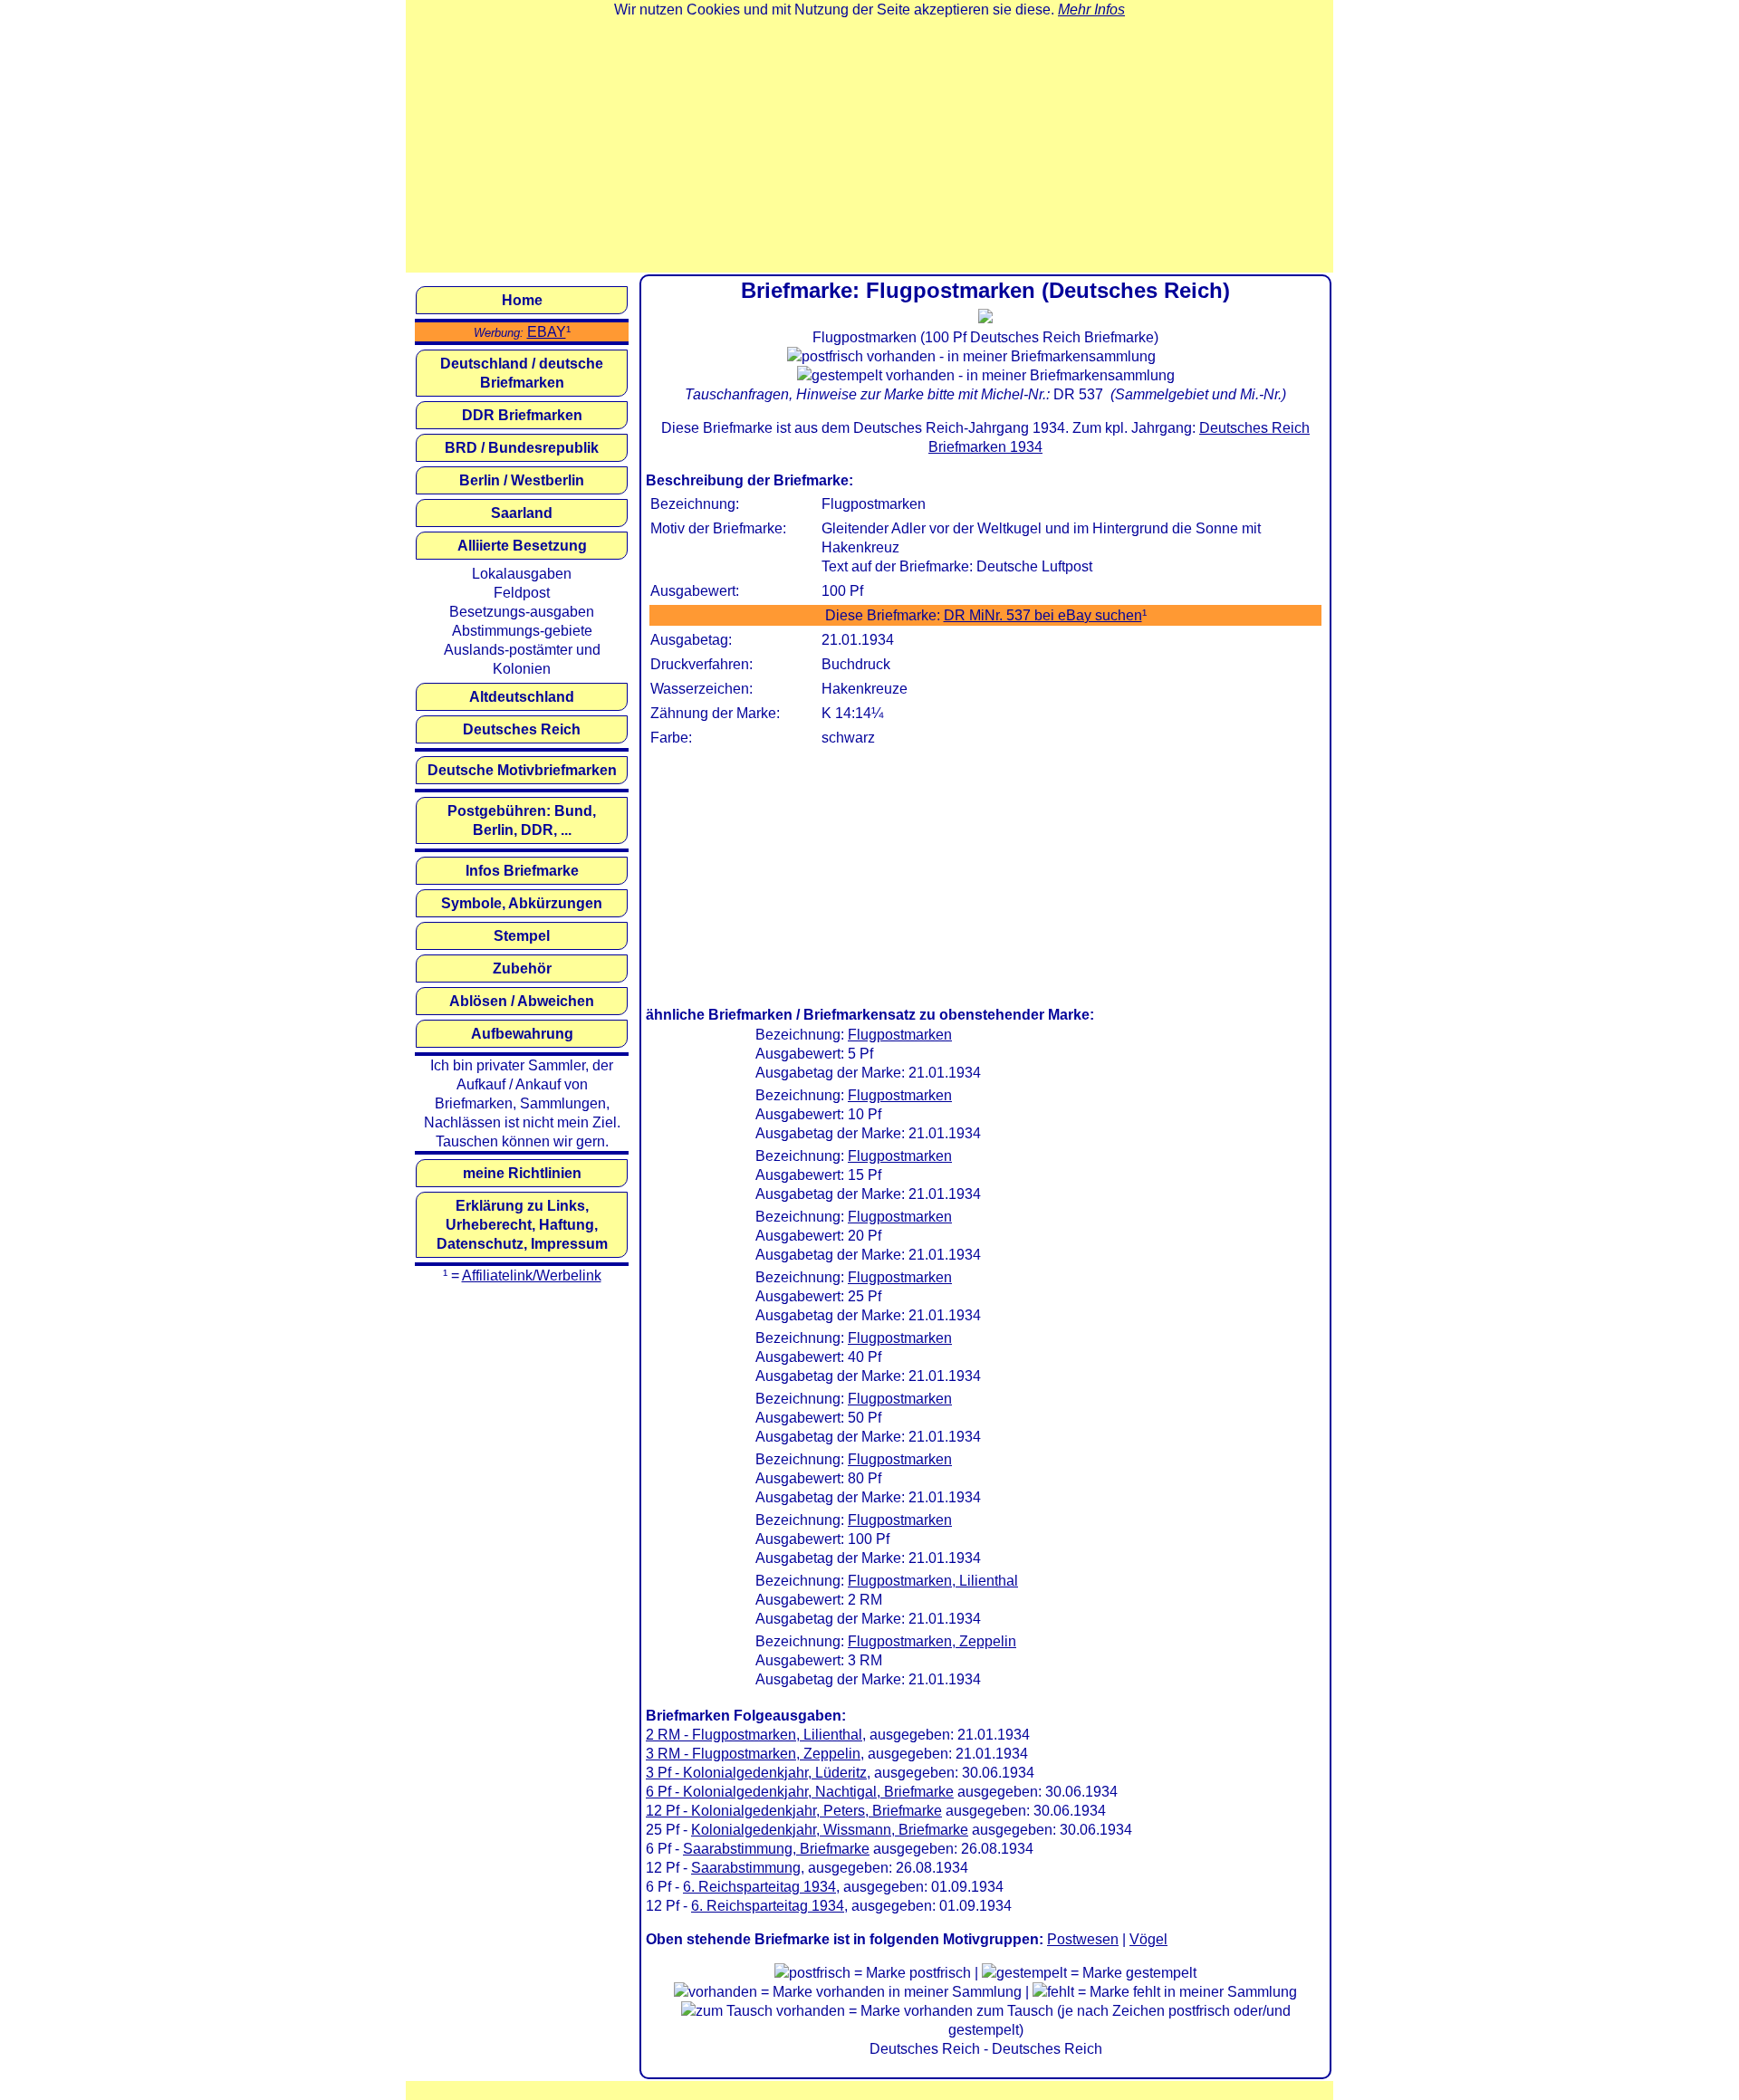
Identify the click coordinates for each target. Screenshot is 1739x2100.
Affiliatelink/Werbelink (532, 1275)
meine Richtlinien (522, 1173)
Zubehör (522, 968)
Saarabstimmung (746, 1868)
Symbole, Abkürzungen (522, 903)
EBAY (547, 332)
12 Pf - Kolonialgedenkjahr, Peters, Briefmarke (794, 1811)
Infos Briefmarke (522, 871)
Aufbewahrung (522, 1034)
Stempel (522, 936)
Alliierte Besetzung (522, 546)
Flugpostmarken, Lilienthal (933, 1581)
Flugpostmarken (900, 1035)
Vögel (1148, 1939)
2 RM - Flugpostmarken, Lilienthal (754, 1735)
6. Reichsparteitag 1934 (759, 1887)
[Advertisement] (869, 146)
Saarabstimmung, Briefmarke (776, 1849)
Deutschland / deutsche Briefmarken (522, 373)
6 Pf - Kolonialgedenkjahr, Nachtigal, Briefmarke (800, 1792)
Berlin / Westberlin (522, 480)
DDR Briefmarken (522, 415)
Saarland (522, 513)
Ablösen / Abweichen (522, 1001)
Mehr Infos (1091, 10)
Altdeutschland (522, 697)
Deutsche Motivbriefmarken (522, 770)
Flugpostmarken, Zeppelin (932, 1641)
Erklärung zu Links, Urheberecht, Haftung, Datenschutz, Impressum (522, 1225)
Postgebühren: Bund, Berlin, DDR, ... (522, 820)
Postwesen (1083, 1939)
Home (522, 300)
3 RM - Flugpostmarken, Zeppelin (753, 1754)
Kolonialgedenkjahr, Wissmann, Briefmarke (830, 1830)
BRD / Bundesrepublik (522, 448)
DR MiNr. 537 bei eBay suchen (1043, 615)
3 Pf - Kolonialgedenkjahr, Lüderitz (756, 1773)
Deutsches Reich (522, 729)
